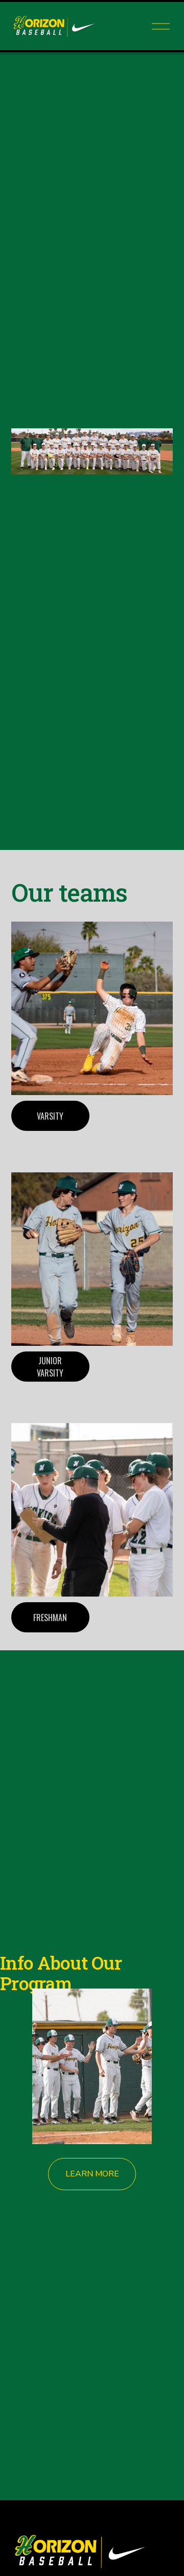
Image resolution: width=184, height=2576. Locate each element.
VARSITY (50, 1116)
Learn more (92, 2174)
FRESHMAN (50, 1618)
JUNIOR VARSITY (50, 1367)
